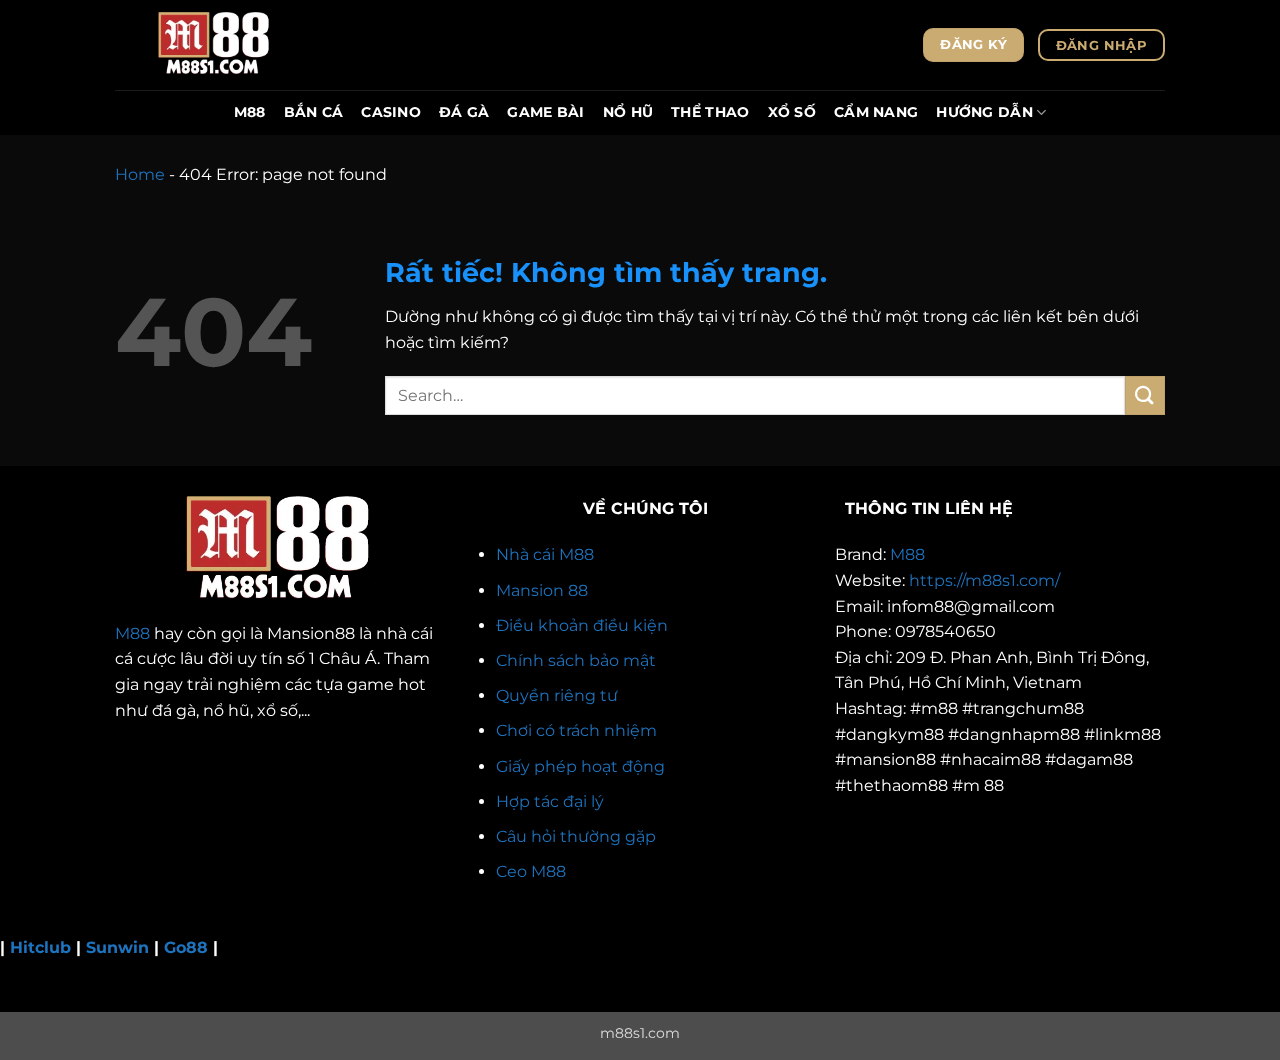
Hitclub (40, 947)
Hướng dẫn (984, 112)
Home (140, 174)
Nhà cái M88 (545, 554)
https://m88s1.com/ (984, 580)
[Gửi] (1145, 395)
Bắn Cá (314, 112)
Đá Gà (464, 112)
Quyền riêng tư (557, 695)
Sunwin (117, 947)
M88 (250, 112)
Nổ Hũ (628, 112)
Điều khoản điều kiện (582, 625)
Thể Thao (710, 112)
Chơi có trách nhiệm (576, 730)
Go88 (186, 947)
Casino (391, 112)
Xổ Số (792, 112)
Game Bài (545, 112)
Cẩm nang (876, 112)
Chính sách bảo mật (576, 660)
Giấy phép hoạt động (580, 766)
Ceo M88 (531, 871)
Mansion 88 (542, 590)
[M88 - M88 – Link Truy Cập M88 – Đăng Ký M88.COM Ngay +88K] (215, 45)
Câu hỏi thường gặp (576, 836)
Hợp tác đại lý (550, 801)
